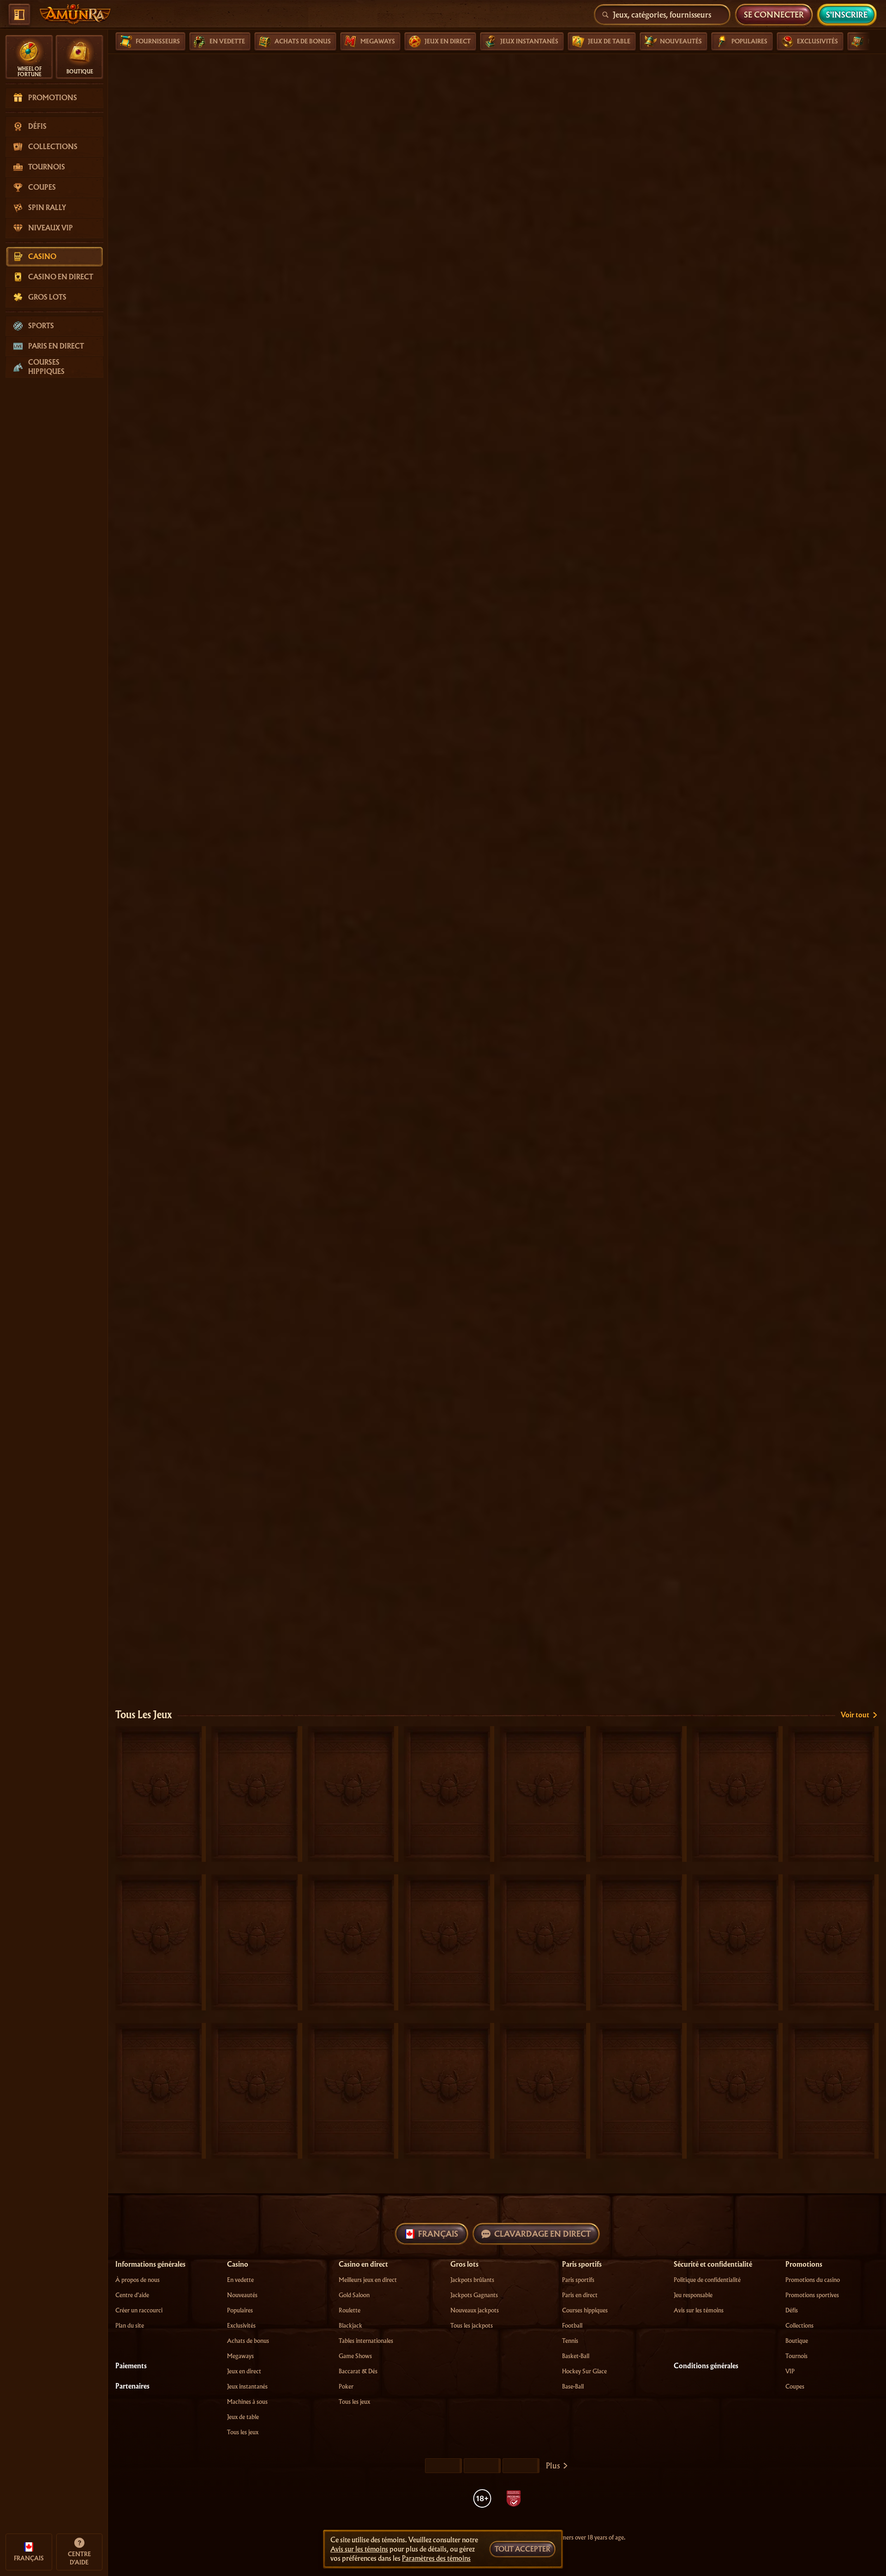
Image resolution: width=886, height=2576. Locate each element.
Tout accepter (522, 2549)
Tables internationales (366, 2341)
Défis (792, 2310)
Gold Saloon (354, 2295)
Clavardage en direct (542, 2234)
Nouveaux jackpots (475, 2310)
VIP (790, 2371)
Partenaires (132, 2386)
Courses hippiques (585, 2310)
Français (438, 2234)
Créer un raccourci (139, 2310)
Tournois (796, 2356)
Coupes (795, 2386)
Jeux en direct (244, 2371)
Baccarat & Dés (358, 2371)
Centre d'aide (132, 2295)
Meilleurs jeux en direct (368, 2280)
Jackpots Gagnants (474, 2295)
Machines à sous (247, 2402)
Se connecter (774, 15)
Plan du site (130, 2326)
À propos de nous (138, 2280)
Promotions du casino (813, 2280)
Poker (346, 2386)
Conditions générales (706, 2366)
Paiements (131, 2366)
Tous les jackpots (472, 2326)
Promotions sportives (812, 2295)
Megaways (240, 2356)
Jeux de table (243, 2417)
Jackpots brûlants (472, 2280)
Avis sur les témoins (699, 2310)
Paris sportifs (578, 2280)
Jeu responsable (693, 2295)
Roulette (350, 2310)
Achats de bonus (248, 2341)
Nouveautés (242, 2295)
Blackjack (350, 2326)
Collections (799, 2326)
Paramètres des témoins (436, 2558)
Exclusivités (241, 2326)
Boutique (797, 2341)
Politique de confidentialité (707, 2280)
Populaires (240, 2310)
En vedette (240, 2280)
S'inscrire (847, 15)
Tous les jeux (144, 1715)
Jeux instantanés (247, 2386)
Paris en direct (580, 2295)
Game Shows (355, 2356)
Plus (553, 2465)
